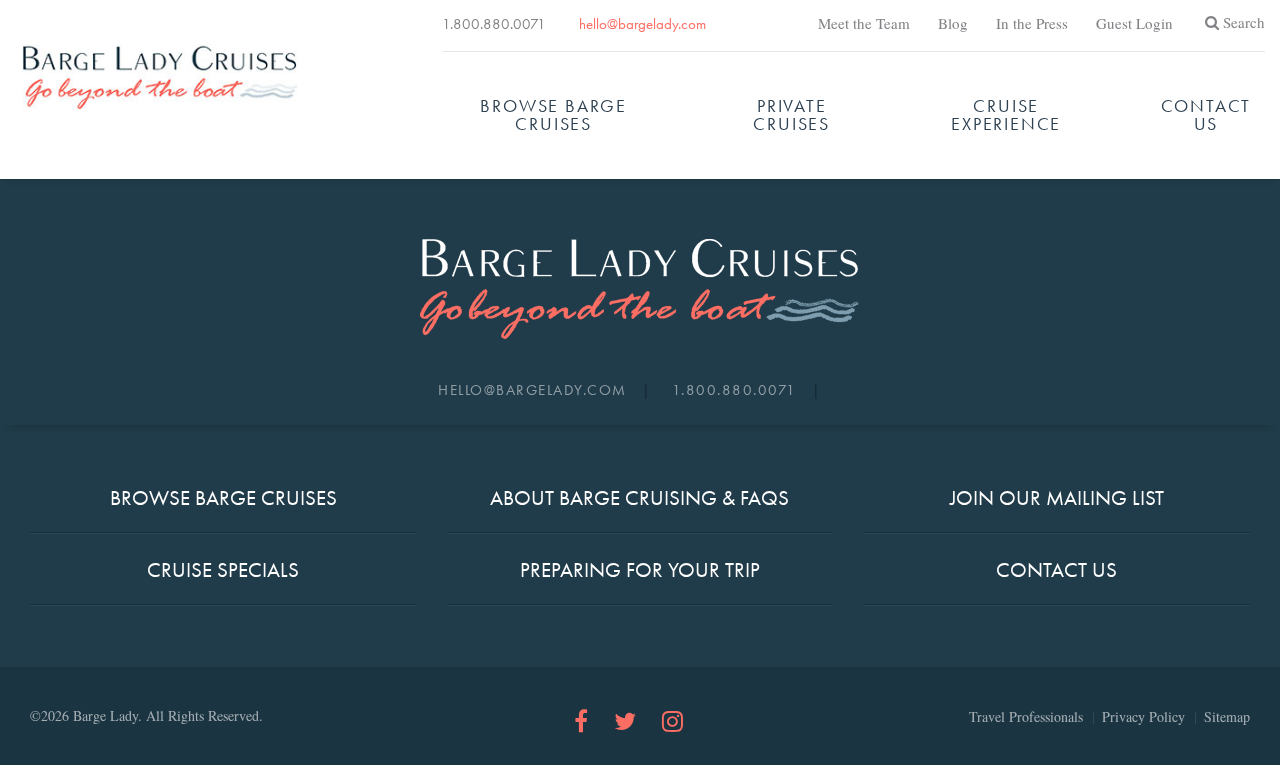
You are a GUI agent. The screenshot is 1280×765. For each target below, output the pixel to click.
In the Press (1032, 23)
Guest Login (1134, 23)
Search (1244, 22)
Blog (953, 23)
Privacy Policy (1143, 716)
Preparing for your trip (640, 569)
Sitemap (1227, 716)
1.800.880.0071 (494, 24)
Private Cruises (791, 114)
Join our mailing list (1057, 497)
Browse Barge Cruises (553, 114)
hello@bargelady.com (642, 24)
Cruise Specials (223, 569)
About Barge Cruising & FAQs (639, 497)
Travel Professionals (1026, 716)
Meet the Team (864, 23)
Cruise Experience (1006, 114)
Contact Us (1206, 114)
